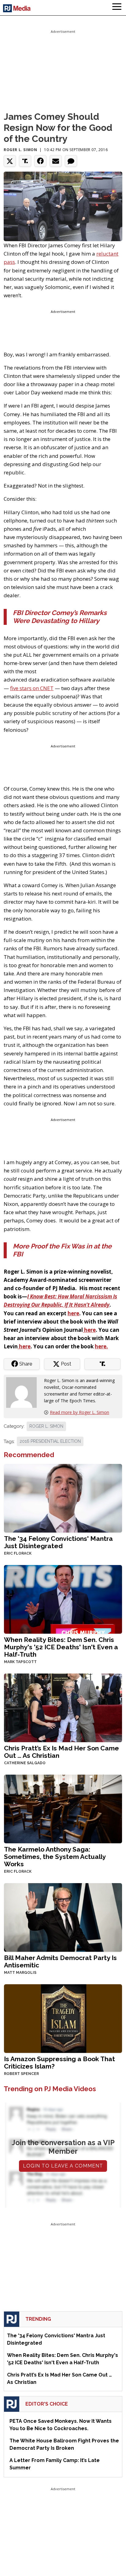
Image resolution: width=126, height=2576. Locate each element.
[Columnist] (24, 1392)
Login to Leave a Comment (63, 2166)
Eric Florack (18, 1553)
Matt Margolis (20, 1973)
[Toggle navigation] (117, 8)
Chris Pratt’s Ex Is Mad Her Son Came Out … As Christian (61, 1752)
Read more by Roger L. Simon (80, 1412)
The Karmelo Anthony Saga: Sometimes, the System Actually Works (55, 1857)
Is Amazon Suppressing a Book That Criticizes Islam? (59, 2063)
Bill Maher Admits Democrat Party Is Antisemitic (60, 1961)
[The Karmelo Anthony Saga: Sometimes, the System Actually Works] (63, 1809)
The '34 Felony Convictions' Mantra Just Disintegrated (58, 1542)
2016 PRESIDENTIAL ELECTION (50, 1441)
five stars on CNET (32, 688)
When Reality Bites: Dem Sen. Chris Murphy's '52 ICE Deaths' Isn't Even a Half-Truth (61, 1647)
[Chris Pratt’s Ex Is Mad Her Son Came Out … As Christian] (63, 1707)
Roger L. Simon (20, 150)
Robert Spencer (21, 2074)
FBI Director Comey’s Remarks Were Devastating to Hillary (60, 617)
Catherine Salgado (25, 1763)
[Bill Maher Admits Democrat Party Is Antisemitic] (63, 1917)
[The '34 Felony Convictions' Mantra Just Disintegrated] (63, 1498)
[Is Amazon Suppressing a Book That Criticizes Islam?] (63, 2018)
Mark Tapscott (20, 1662)
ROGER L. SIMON (46, 1426)
